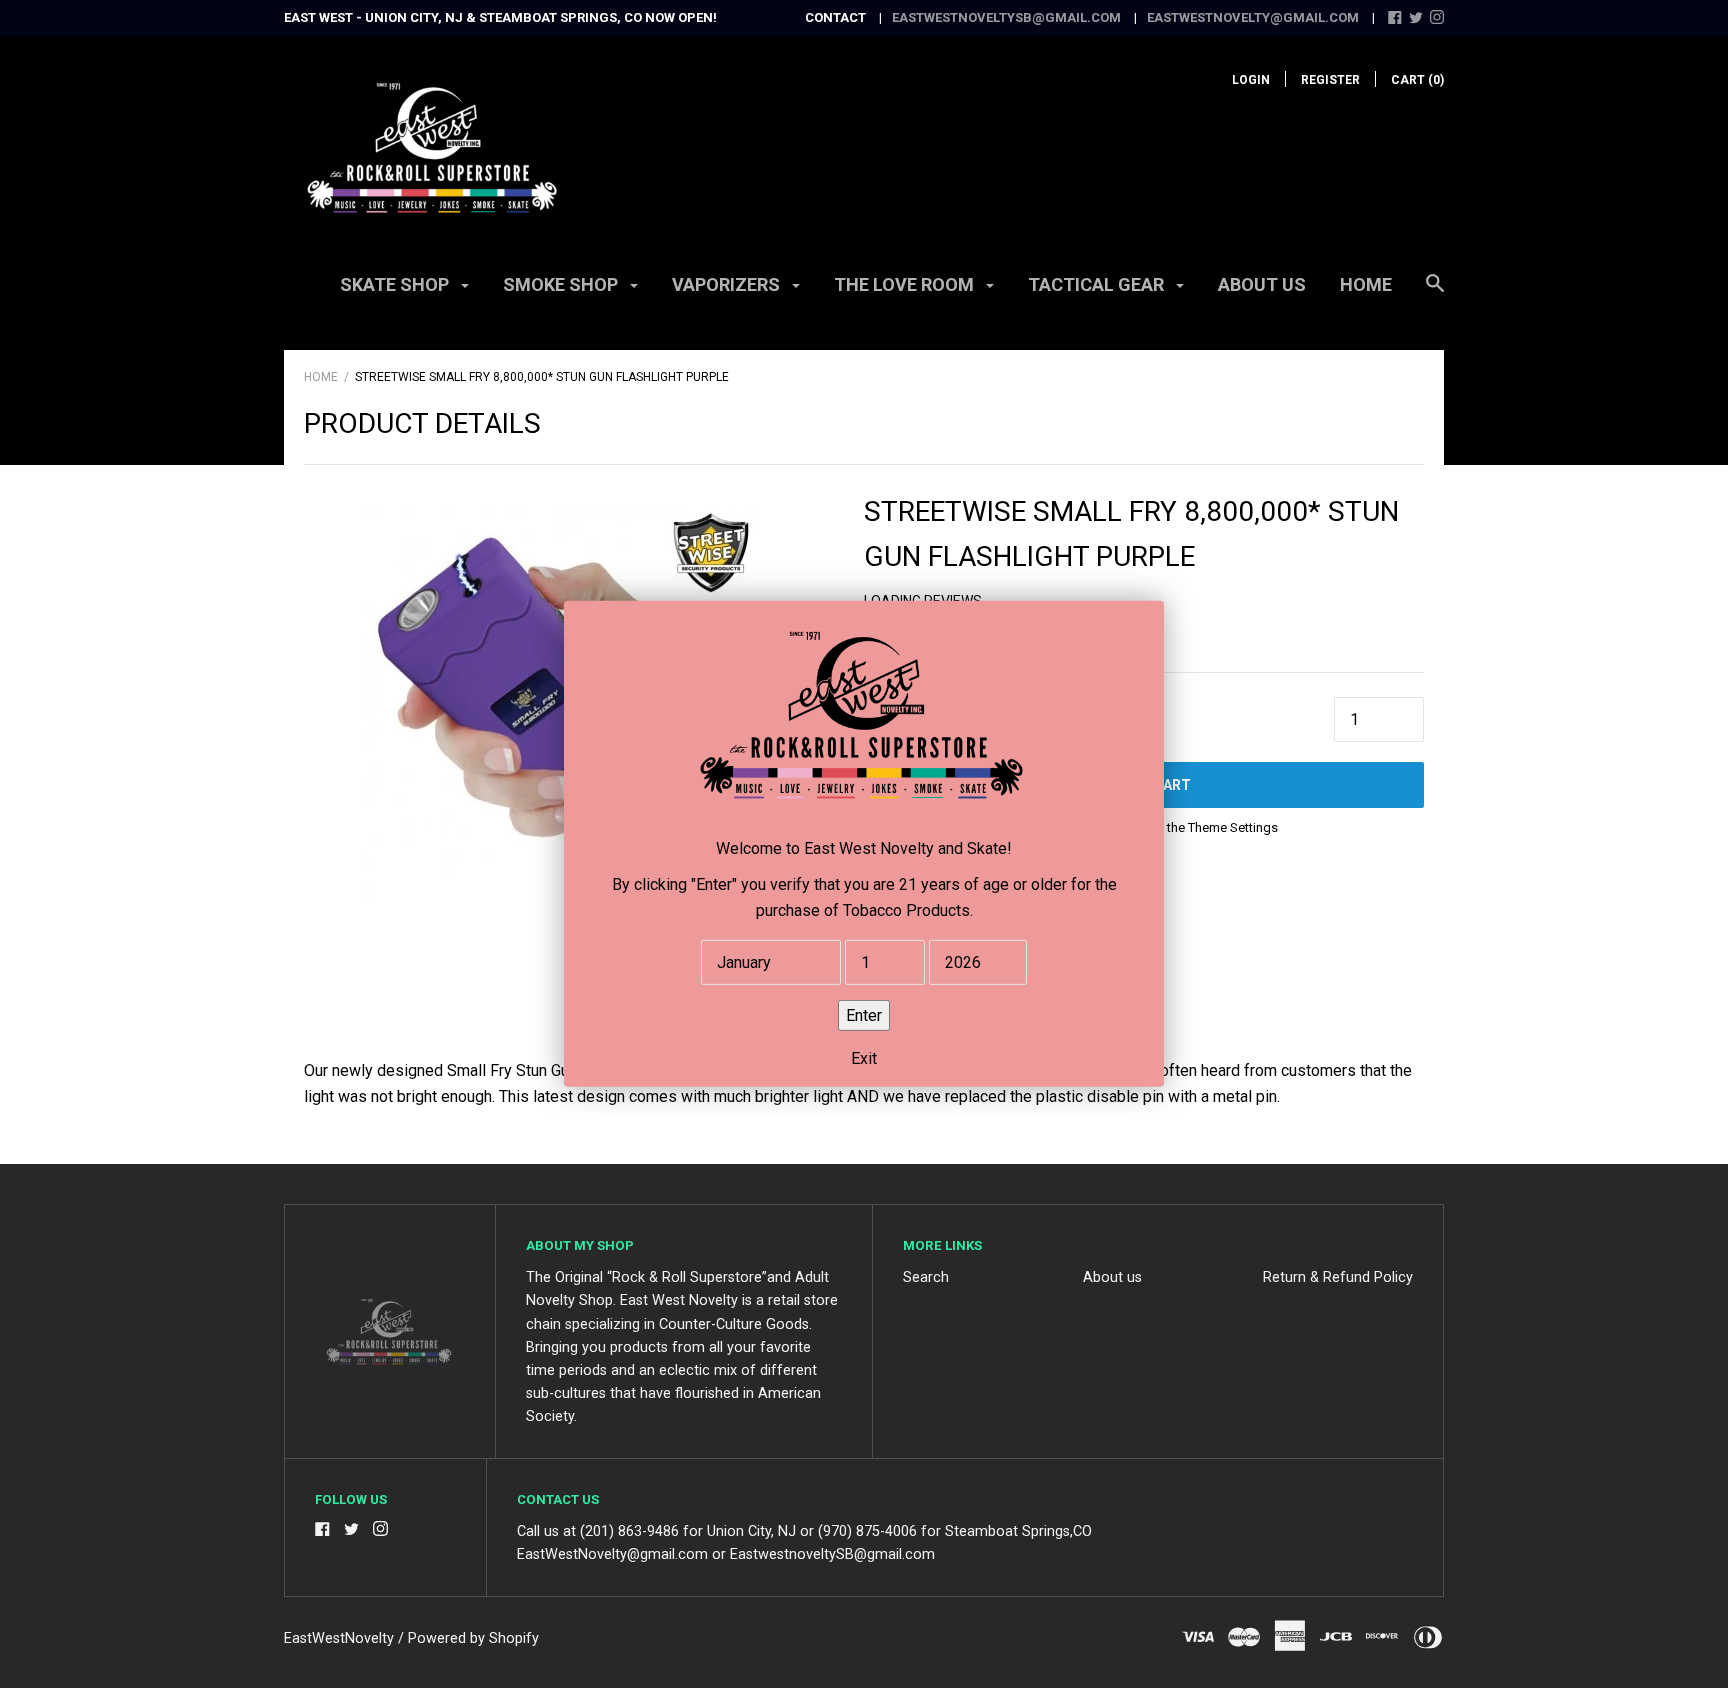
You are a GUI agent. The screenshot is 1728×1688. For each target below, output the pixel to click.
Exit (864, 1059)
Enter (864, 1015)
